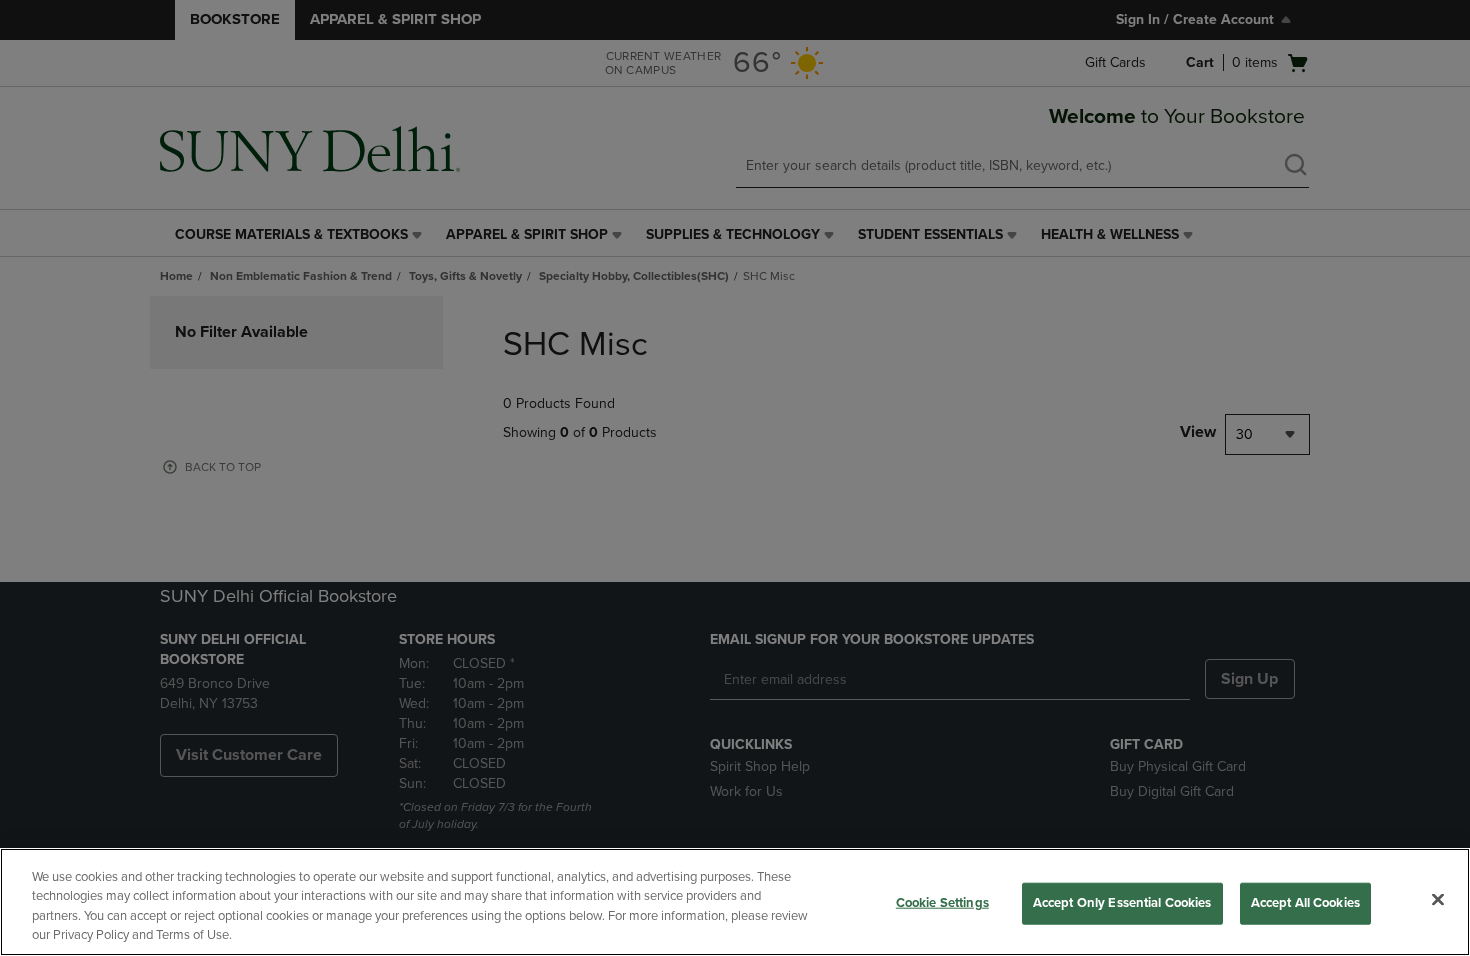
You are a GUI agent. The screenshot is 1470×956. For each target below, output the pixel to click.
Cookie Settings (942, 903)
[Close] (1438, 899)
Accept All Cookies (1305, 903)
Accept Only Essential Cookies (1122, 903)
